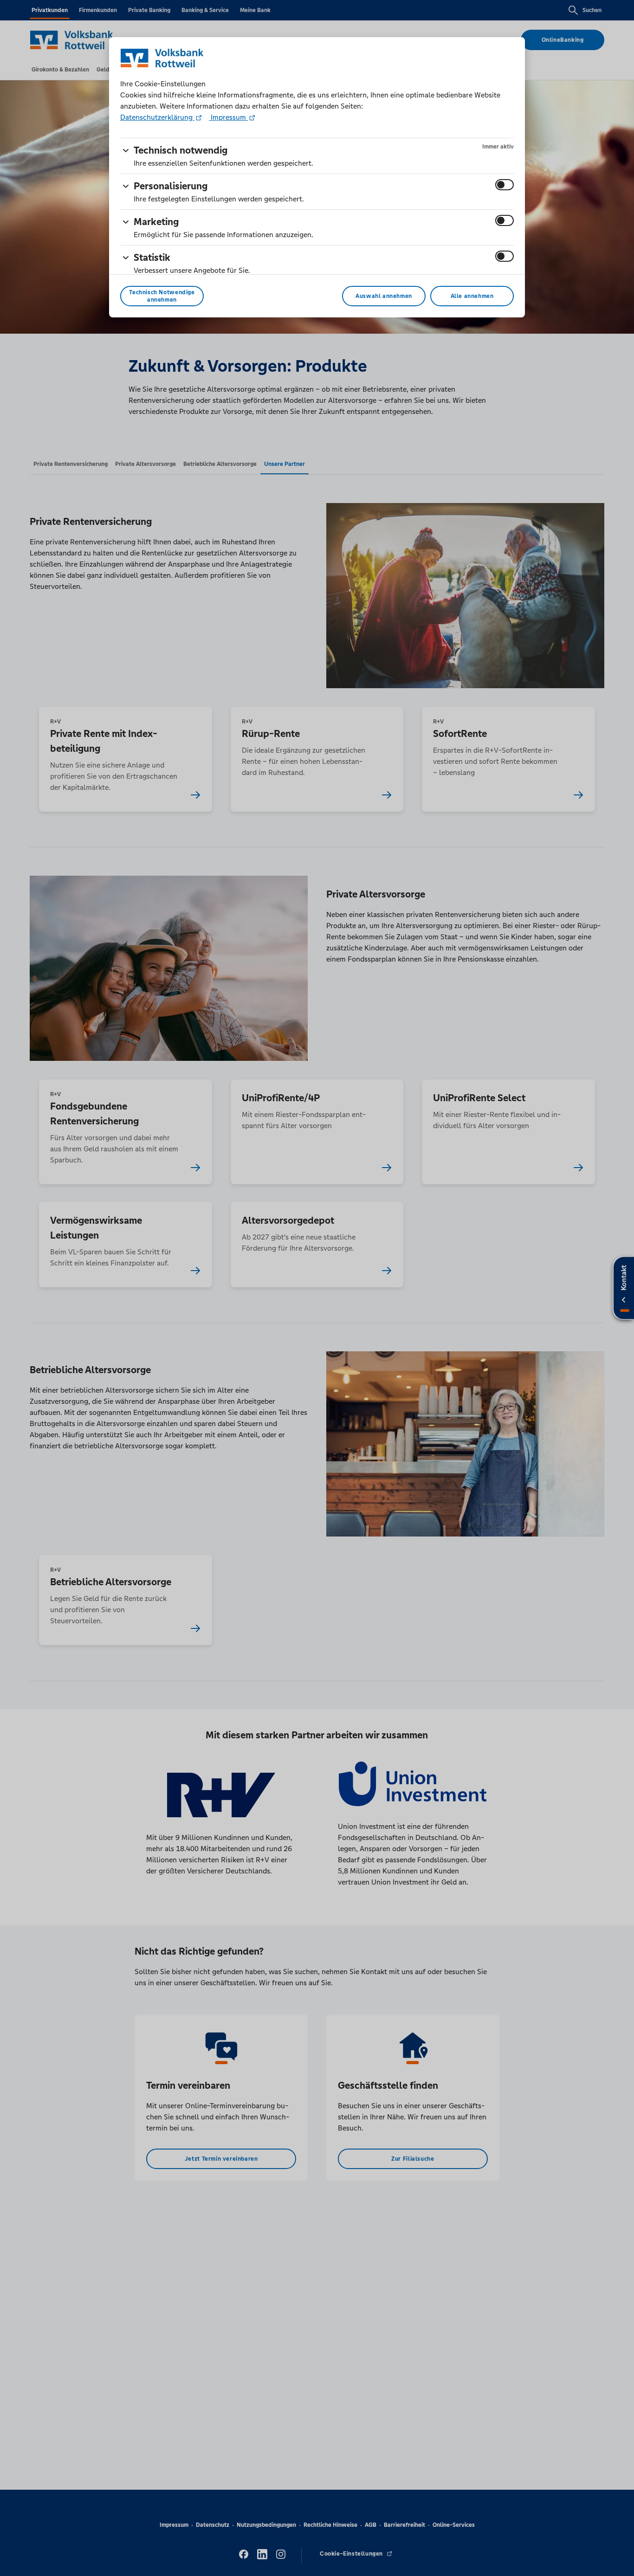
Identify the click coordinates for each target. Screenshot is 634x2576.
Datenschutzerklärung (157, 117)
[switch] (505, 185)
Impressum (228, 117)
